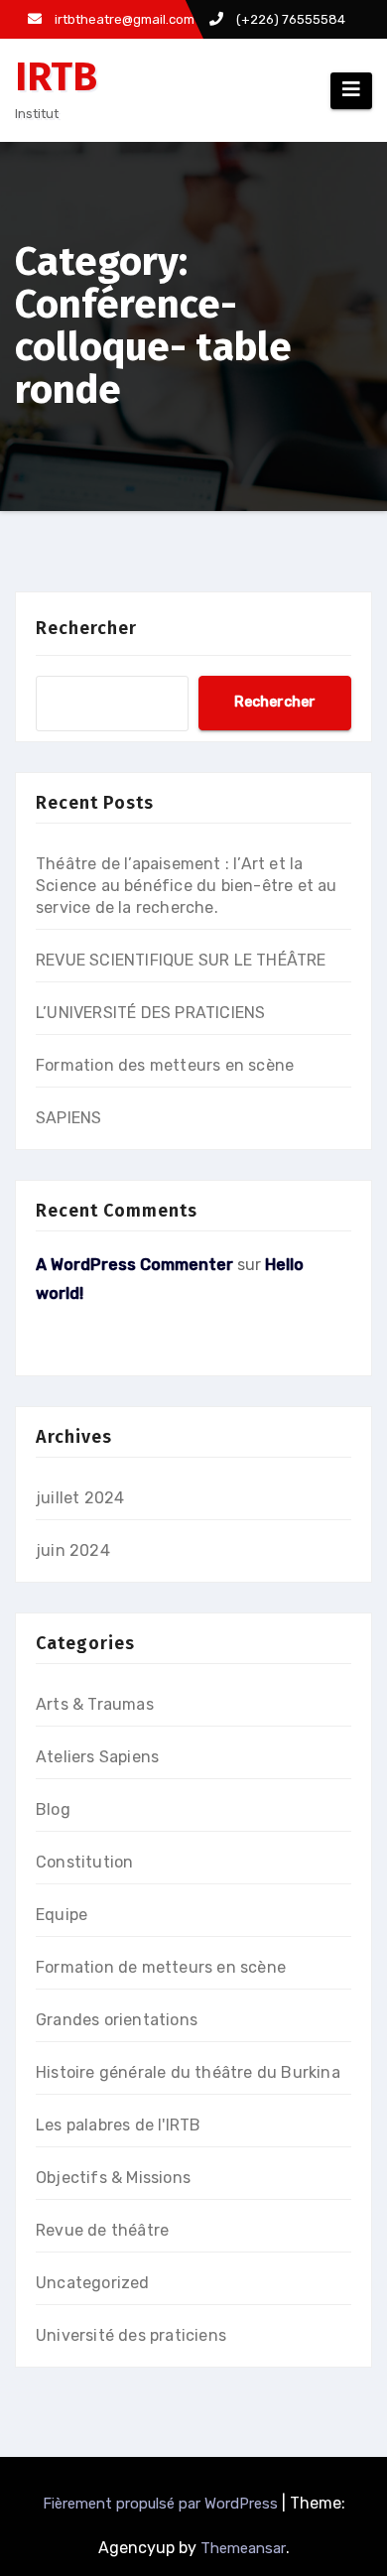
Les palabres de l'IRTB (118, 2125)
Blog (53, 1809)
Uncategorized (93, 2283)
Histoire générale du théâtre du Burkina (188, 2072)
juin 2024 (73, 1550)
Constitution (84, 1862)
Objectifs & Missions (113, 2178)
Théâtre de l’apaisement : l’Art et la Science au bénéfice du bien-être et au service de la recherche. (187, 886)
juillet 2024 (80, 1498)
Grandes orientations (117, 2020)
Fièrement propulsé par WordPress (160, 2504)
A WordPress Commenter (134, 1265)
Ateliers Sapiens (97, 1757)
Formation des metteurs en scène (165, 1065)
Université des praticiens (131, 2335)
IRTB (56, 77)
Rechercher (86, 628)
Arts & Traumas (95, 1704)
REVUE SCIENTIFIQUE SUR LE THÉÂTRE (181, 960)
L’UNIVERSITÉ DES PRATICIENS (150, 1013)
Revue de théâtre (102, 2230)
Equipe (62, 1915)
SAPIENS (68, 1118)
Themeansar (243, 2548)
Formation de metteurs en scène (161, 1967)
